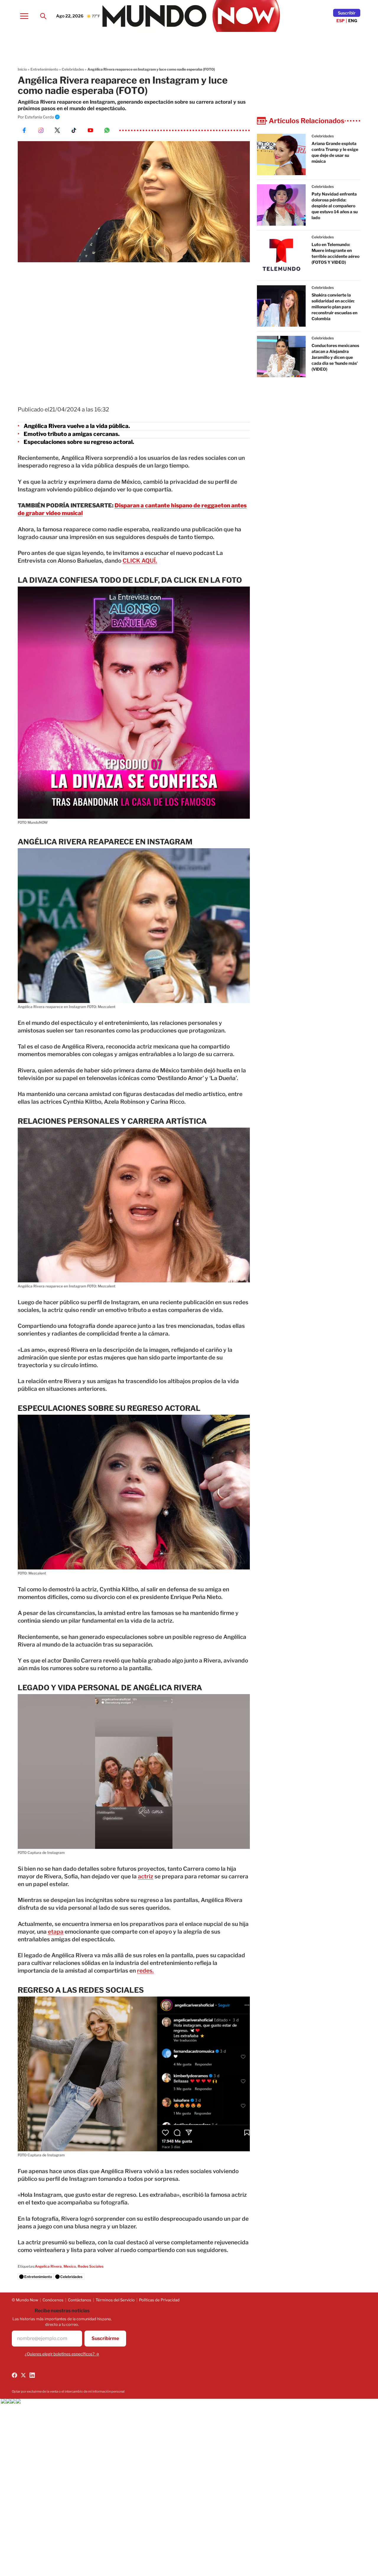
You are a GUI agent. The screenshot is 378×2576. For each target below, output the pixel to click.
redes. (145, 1971)
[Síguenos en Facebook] (14, 2375)
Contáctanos (80, 2300)
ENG (353, 21)
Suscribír (347, 13)
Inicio (22, 69)
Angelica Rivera (48, 2266)
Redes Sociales (91, 2266)
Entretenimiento (44, 69)
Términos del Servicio (115, 2300)
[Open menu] (24, 16)
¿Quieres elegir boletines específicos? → (62, 2354)
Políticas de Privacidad (159, 2300)
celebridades (323, 136)
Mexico (70, 2266)
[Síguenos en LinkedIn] (32, 2375)
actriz (146, 1876)
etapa (56, 1932)
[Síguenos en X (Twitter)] (23, 2375)
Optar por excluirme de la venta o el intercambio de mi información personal (68, 2391)
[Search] (43, 16)
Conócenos (53, 2300)
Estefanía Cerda (39, 117)
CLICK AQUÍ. (140, 561)
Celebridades (73, 69)
